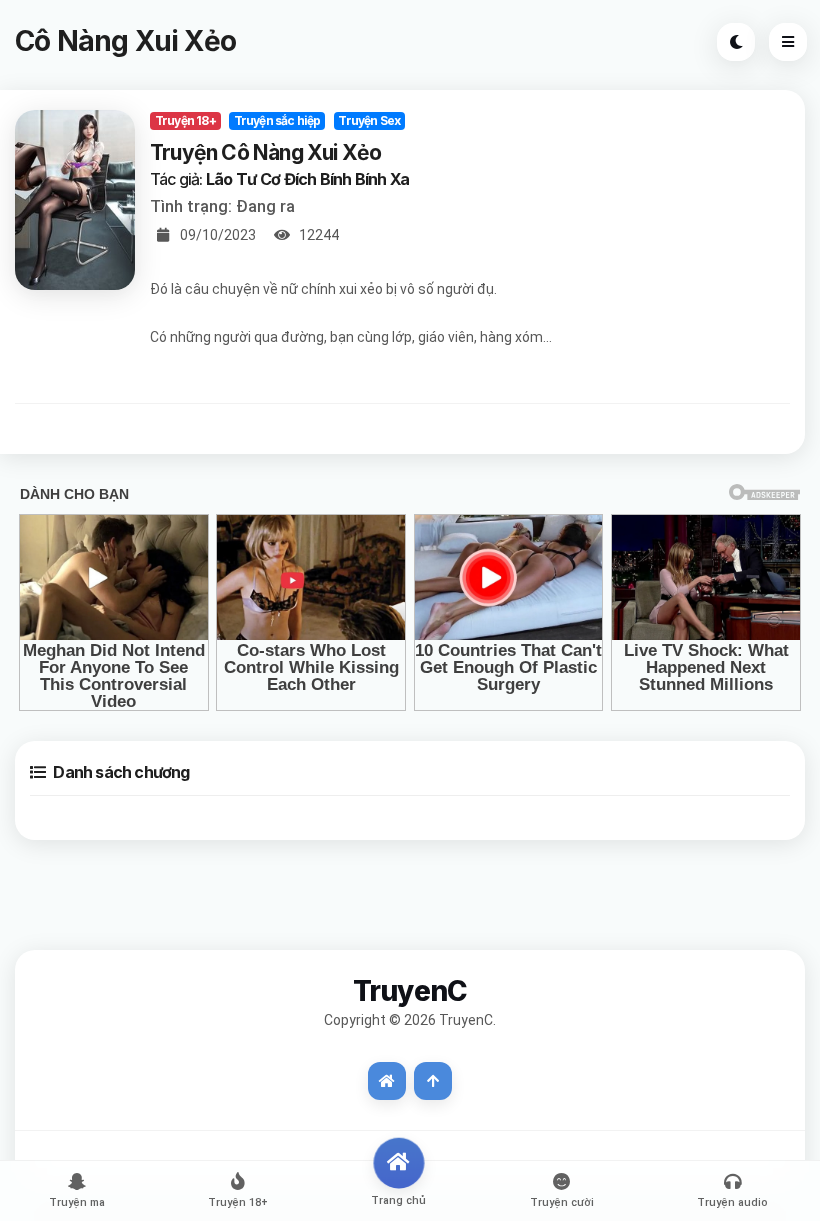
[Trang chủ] (387, 1081)
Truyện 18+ (185, 120)
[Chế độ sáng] (736, 42)
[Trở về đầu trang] (433, 1081)
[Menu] (788, 42)
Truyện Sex (369, 120)
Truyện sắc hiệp (277, 120)
